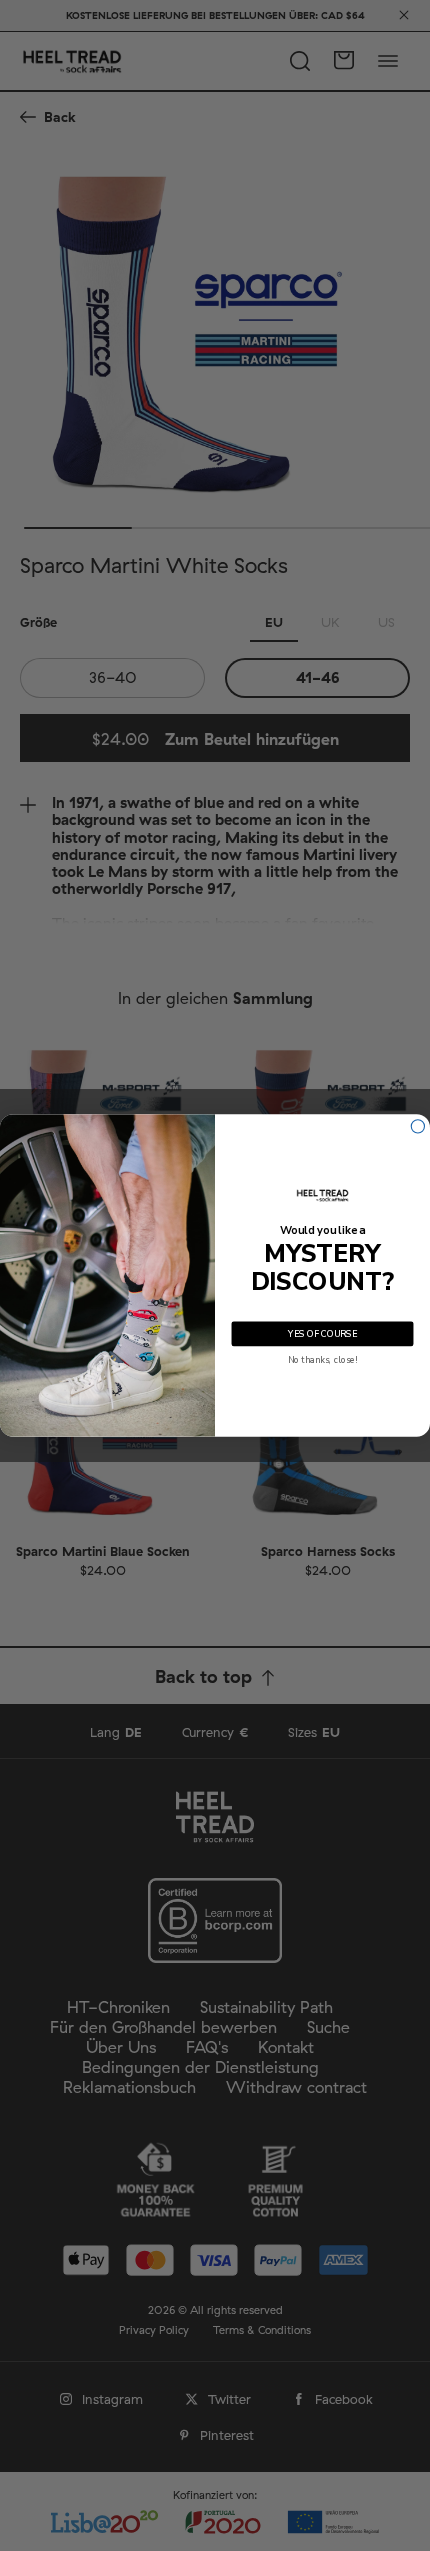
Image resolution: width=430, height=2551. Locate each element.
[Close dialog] (417, 1126)
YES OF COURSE (322, 1334)
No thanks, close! (322, 1360)
